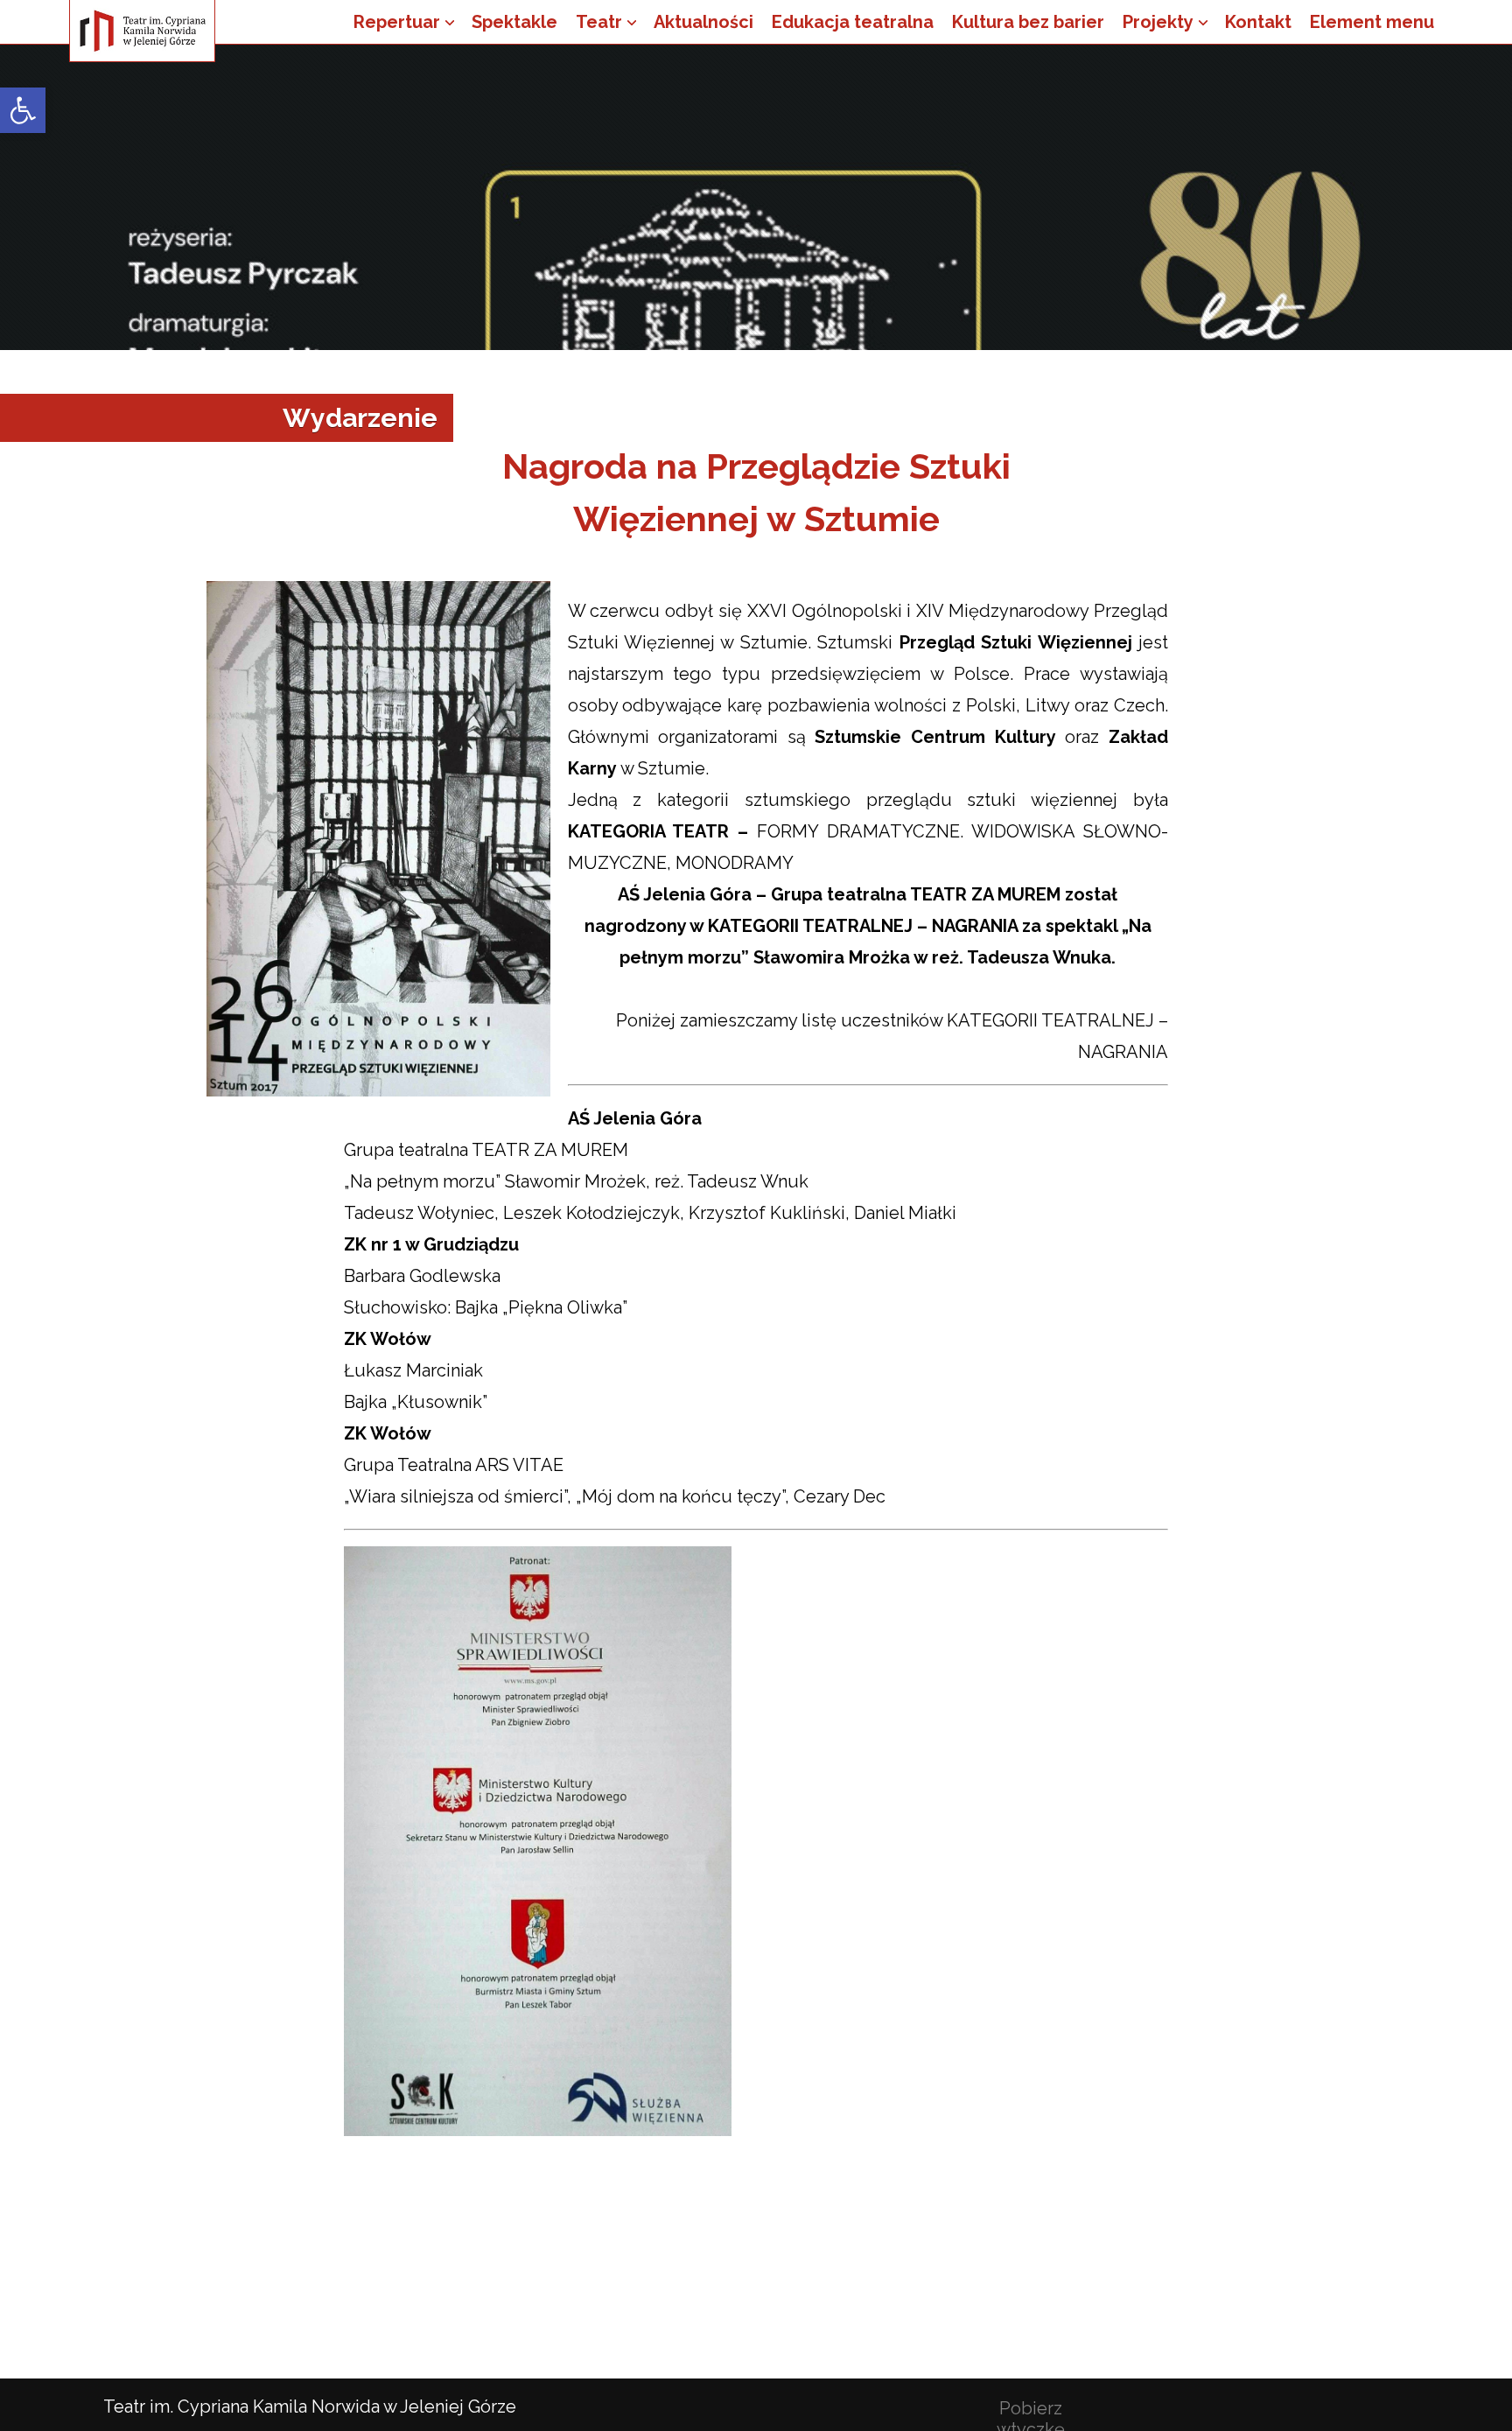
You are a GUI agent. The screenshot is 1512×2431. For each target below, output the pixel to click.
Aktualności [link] (703, 22)
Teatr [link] (599, 22)
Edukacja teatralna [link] (853, 22)
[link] (23, 110)
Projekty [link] (1158, 22)
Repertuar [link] (397, 22)
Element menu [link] (1372, 22)
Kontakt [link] (1258, 22)
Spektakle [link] (514, 22)
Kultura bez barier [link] (1028, 22)
